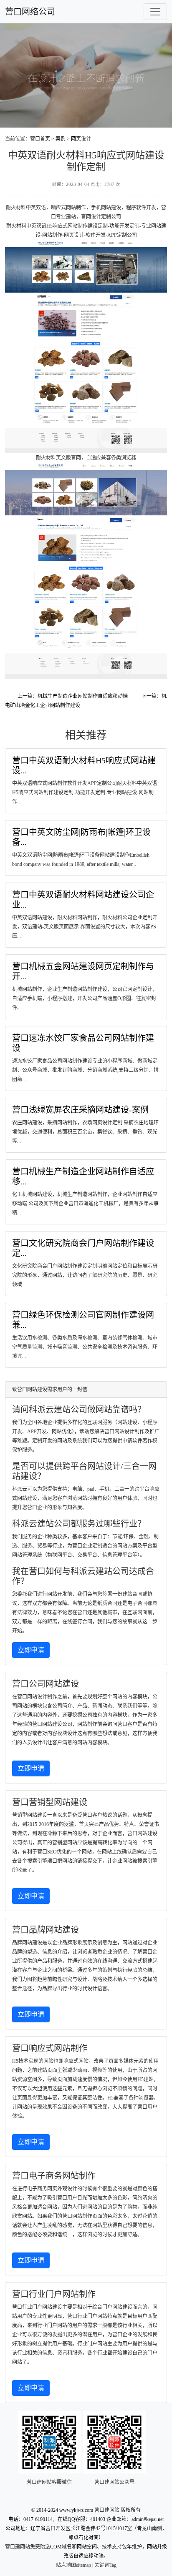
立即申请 (31, 1650)
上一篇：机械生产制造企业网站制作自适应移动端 (73, 696)
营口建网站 (107, 2510)
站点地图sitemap (73, 2565)
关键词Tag (105, 2565)
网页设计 (81, 139)
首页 (45, 139)
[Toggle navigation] (155, 12)
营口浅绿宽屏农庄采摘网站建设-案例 (80, 1110)
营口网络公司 (30, 12)
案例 (61, 139)
